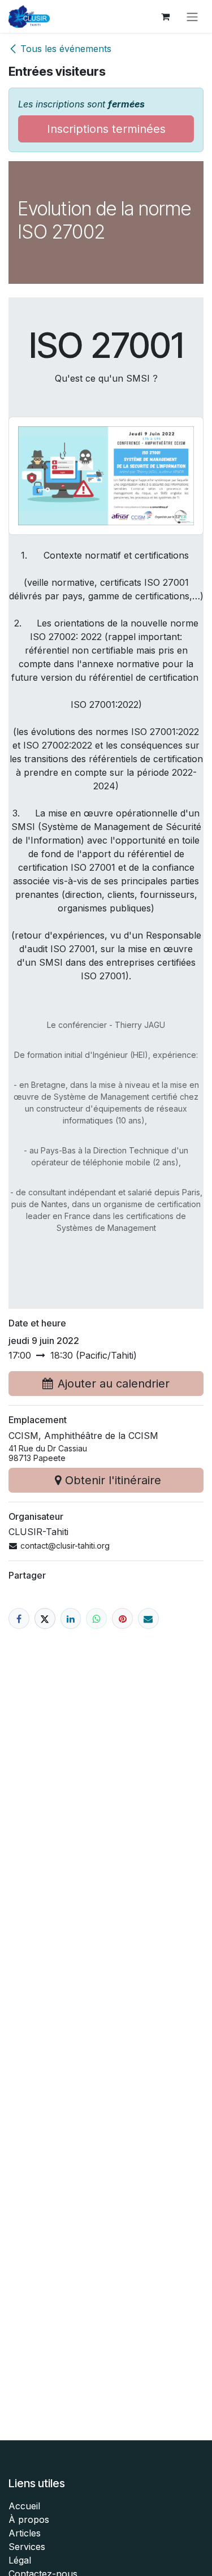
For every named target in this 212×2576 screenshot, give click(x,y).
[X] (45, 1618)
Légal (20, 2560)
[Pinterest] (122, 1618)
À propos (29, 2519)
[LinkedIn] (71, 1618)
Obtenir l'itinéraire (113, 1480)
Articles (25, 2533)
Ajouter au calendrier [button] (114, 1384)
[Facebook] (19, 1618)
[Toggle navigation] (192, 16)
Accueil (24, 2506)
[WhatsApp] (96, 1618)
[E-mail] (148, 1618)
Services (27, 2547)
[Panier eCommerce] (165, 16)
